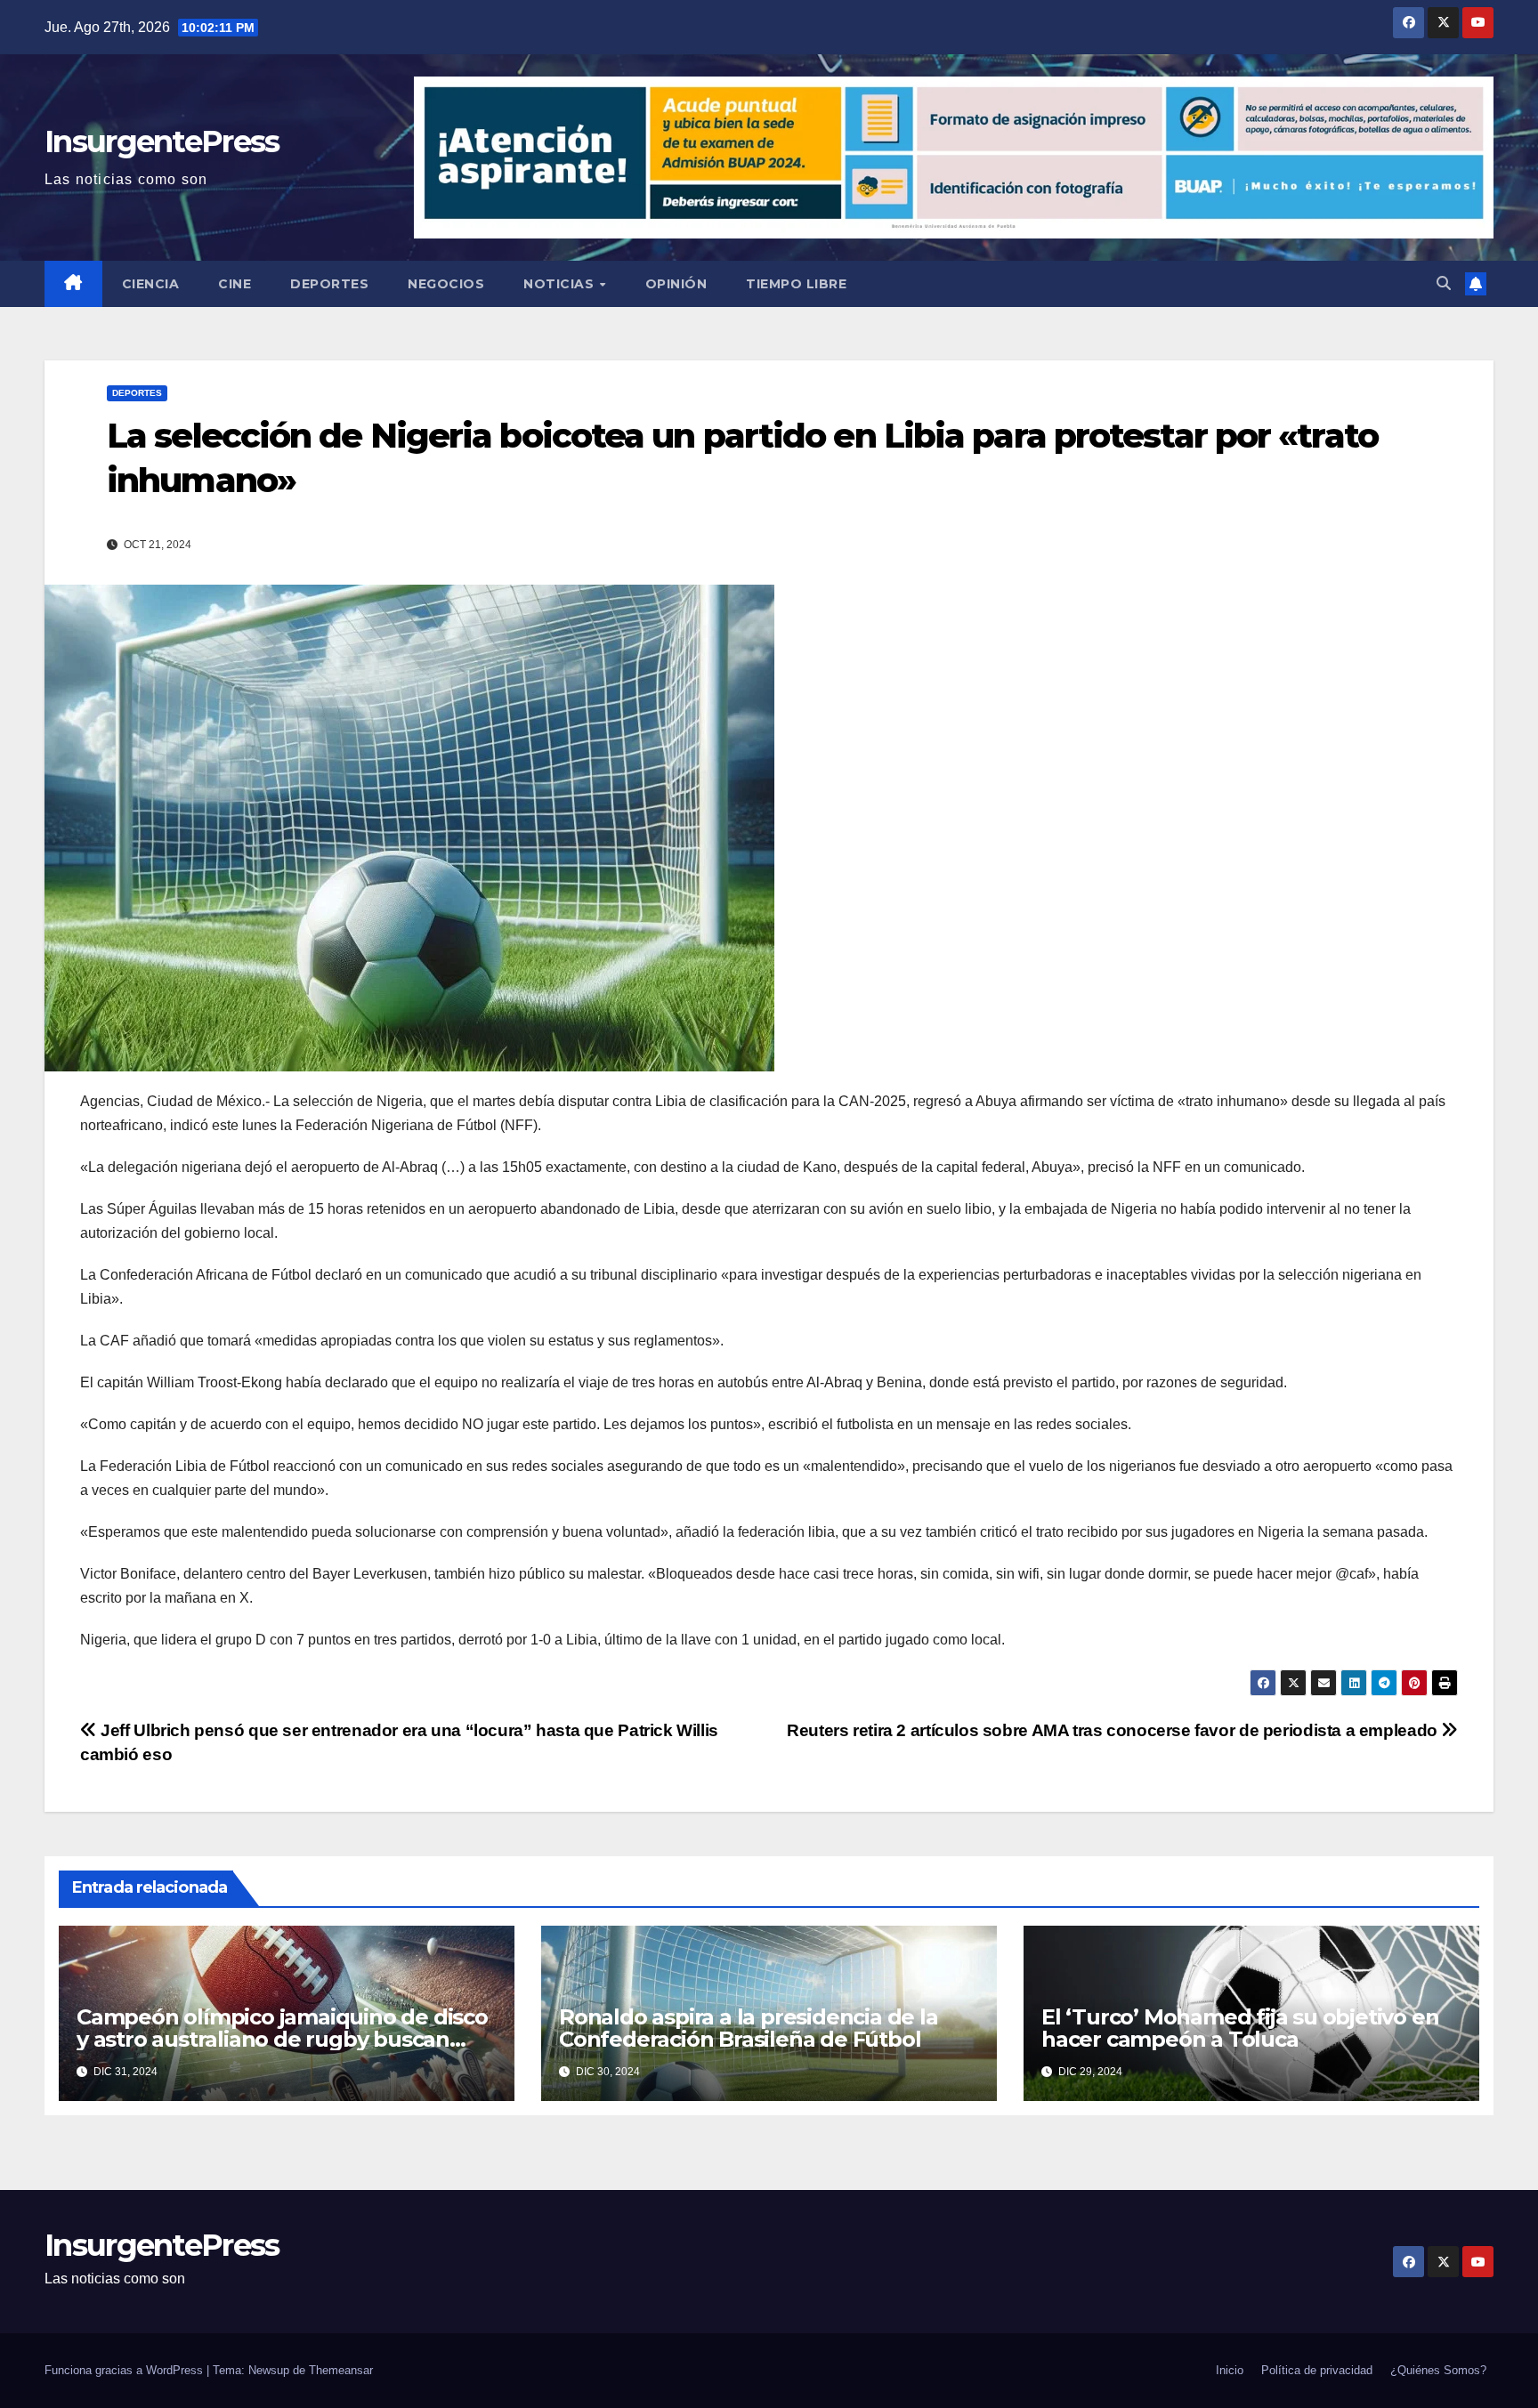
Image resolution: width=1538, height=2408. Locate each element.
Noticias (561, 284)
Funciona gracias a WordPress (125, 2370)
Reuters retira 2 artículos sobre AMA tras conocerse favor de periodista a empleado (1114, 1730)
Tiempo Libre (796, 284)
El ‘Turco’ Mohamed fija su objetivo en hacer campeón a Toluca (1240, 2028)
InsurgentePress (162, 141)
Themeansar (341, 2370)
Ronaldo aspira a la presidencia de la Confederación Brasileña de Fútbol (749, 2028)
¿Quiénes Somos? (1438, 2370)
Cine (235, 284)
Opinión (676, 284)
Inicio (1230, 2370)
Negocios (446, 284)
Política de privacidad (1317, 2370)
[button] (1444, 283)
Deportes (329, 284)
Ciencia (151, 284)
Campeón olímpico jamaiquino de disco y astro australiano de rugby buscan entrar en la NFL (282, 2039)
